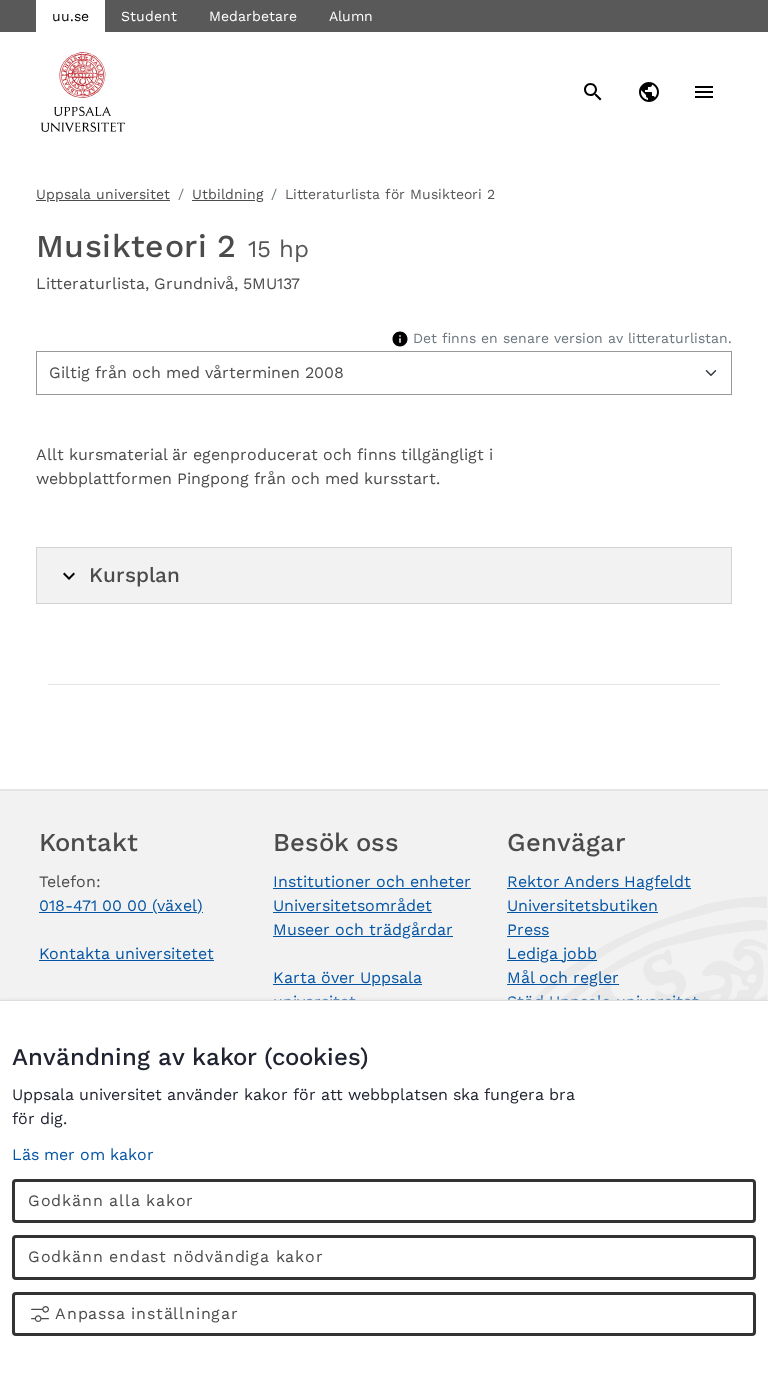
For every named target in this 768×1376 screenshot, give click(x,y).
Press (528, 929)
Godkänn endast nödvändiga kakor (176, 1256)
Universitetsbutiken (582, 905)
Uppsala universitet (103, 194)
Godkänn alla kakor (111, 1200)
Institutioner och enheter (372, 881)
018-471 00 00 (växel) (121, 905)
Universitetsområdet (352, 905)
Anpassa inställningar (147, 1313)
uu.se (70, 16)
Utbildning (227, 194)
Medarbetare (253, 16)
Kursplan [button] (134, 575)
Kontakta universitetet (126, 953)
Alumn (351, 16)
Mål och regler (563, 977)
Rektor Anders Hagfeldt (599, 881)
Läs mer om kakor (83, 1154)
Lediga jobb (552, 953)
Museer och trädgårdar (363, 929)
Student (149, 16)
